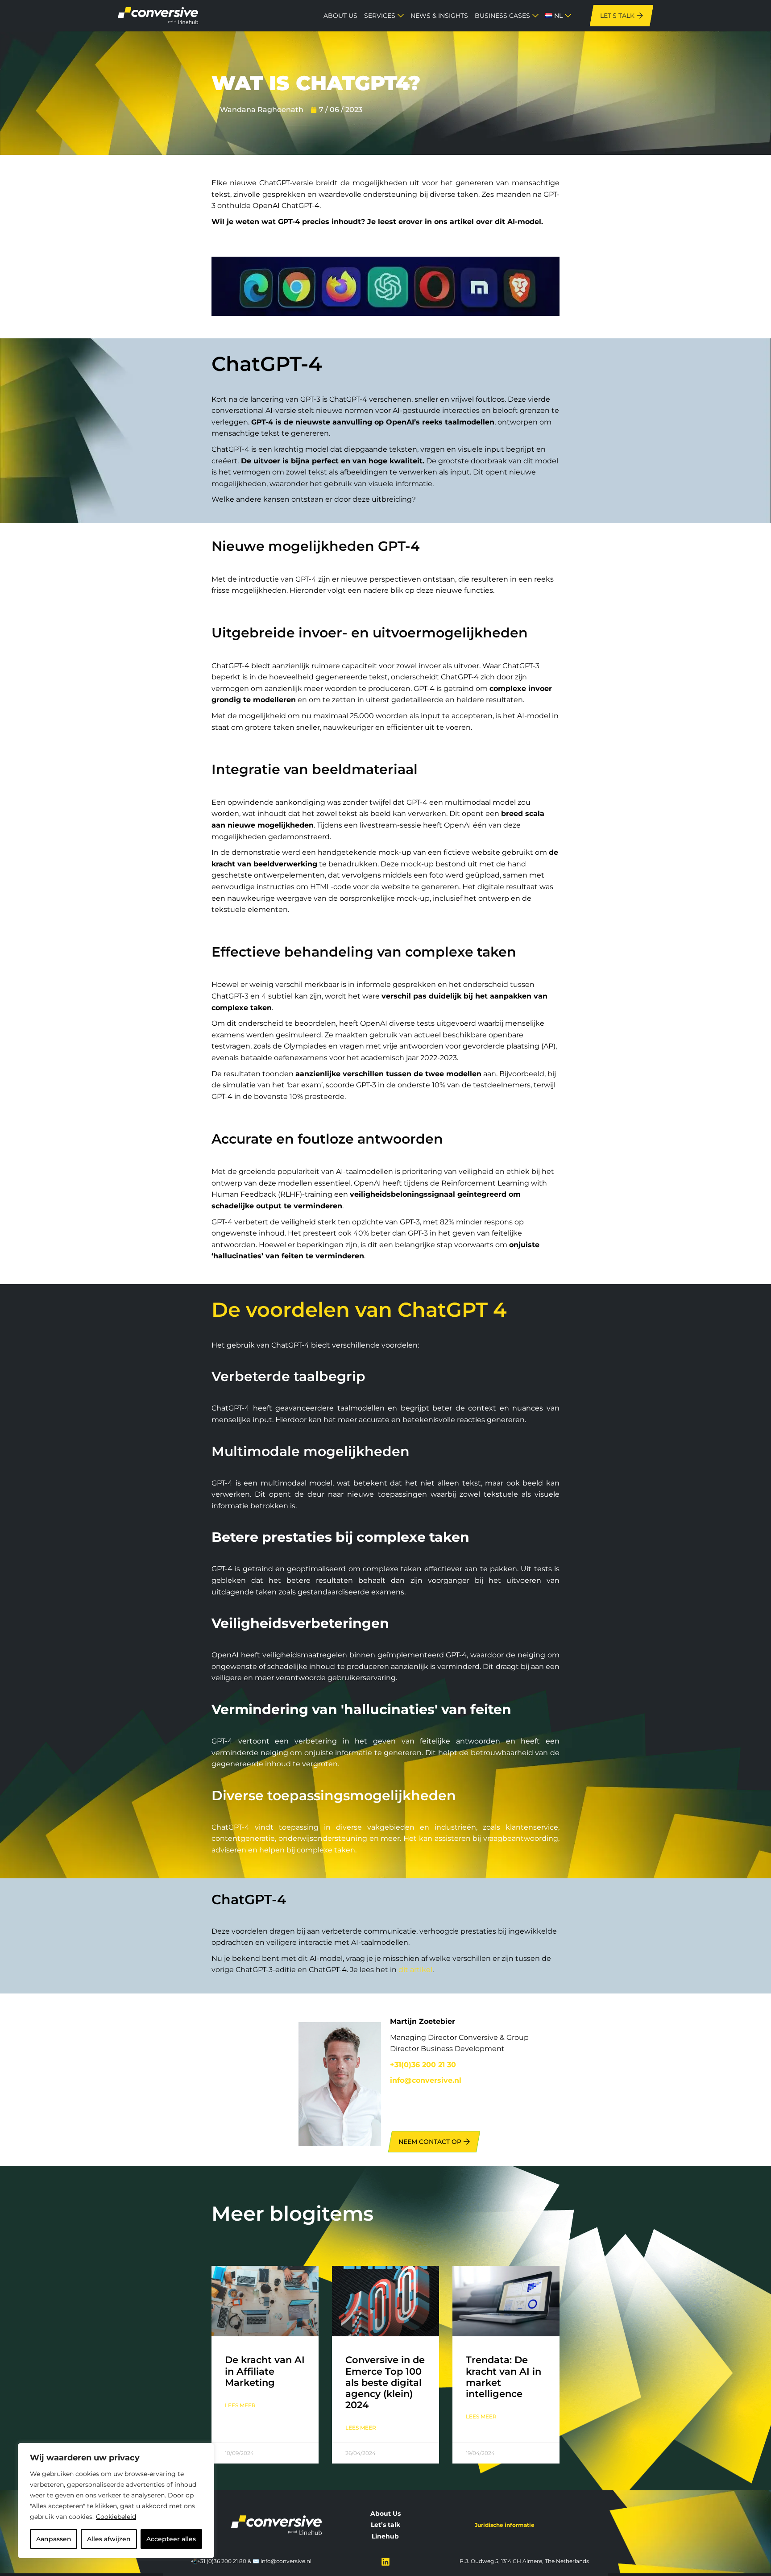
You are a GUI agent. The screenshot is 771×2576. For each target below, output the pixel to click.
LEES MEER (240, 2405)
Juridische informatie (505, 2525)
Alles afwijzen (109, 2539)
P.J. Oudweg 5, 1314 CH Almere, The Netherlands (524, 2561)
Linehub (385, 2536)
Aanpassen (54, 2539)
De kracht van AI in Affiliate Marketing (265, 2371)
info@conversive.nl (286, 2561)
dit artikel (415, 1970)
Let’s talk (385, 2525)
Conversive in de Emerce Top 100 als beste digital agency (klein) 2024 (385, 2382)
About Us (385, 2514)
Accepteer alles (171, 2539)
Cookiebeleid (116, 2517)
